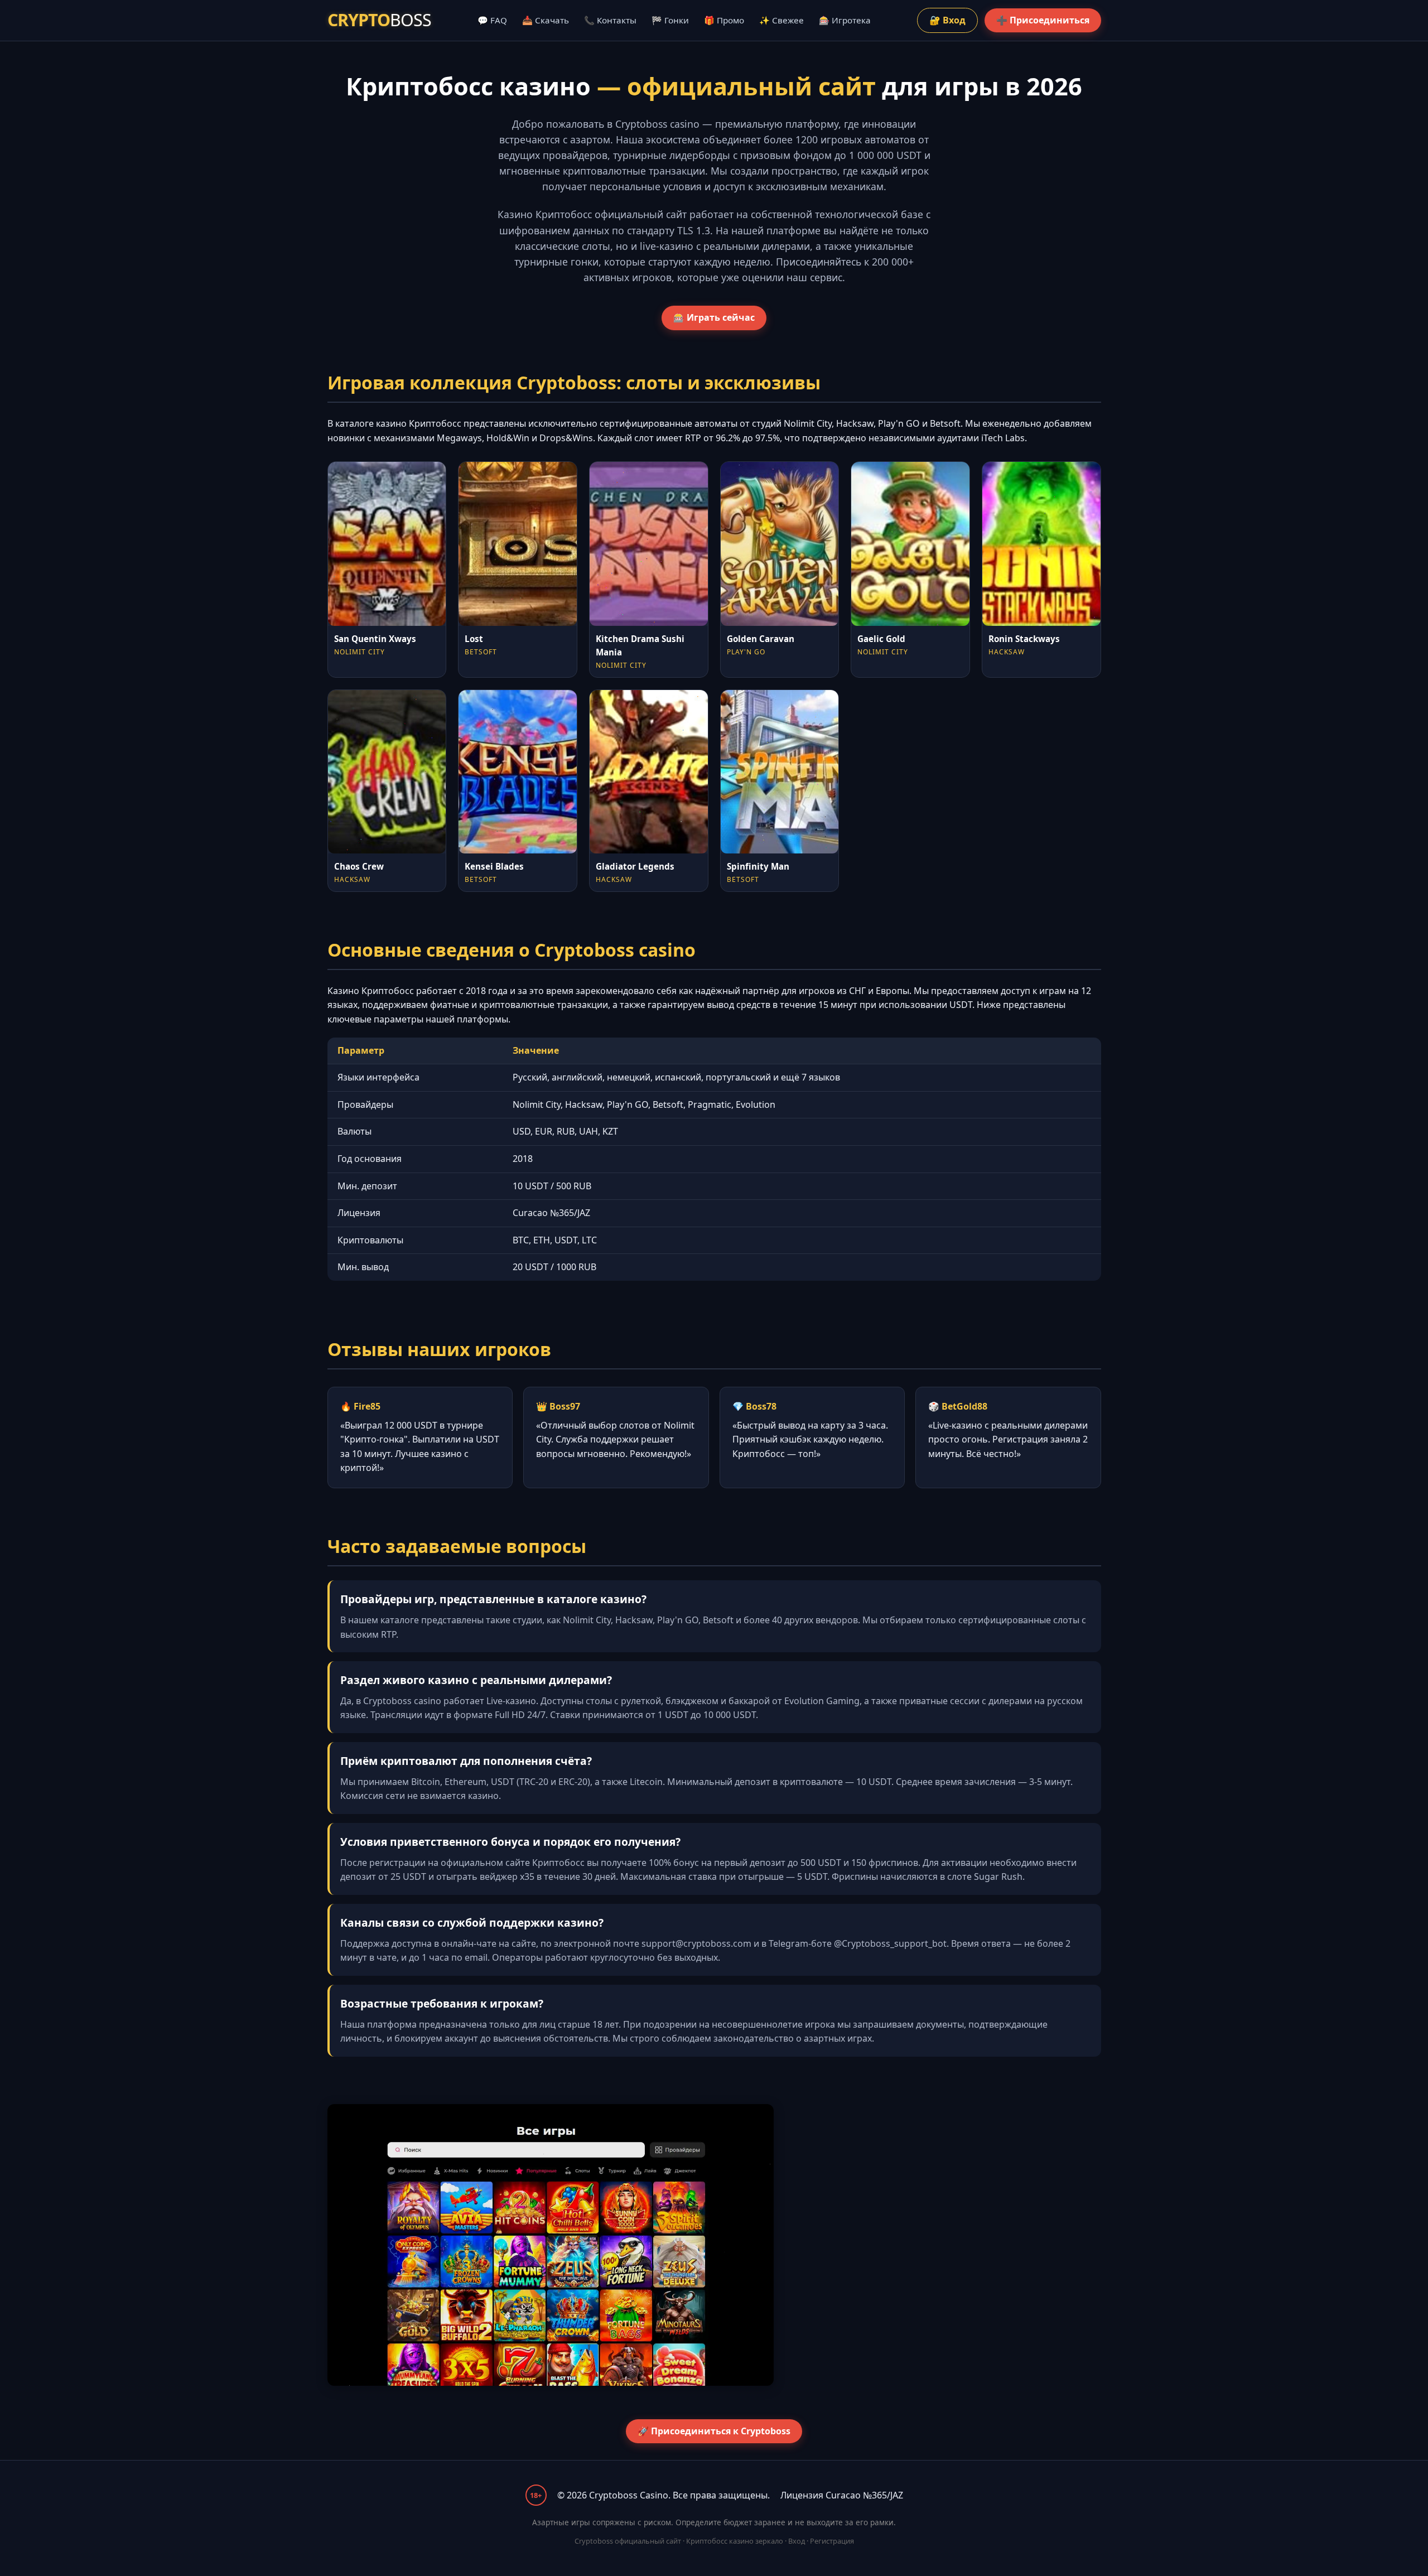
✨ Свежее (781, 20)
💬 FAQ (492, 20)
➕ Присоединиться (1043, 20)
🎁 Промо (724, 20)
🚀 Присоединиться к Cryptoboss (714, 2431)
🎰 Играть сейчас (714, 317)
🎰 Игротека (845, 20)
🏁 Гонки (670, 20)
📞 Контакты (610, 20)
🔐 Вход (947, 20)
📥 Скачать (546, 20)
